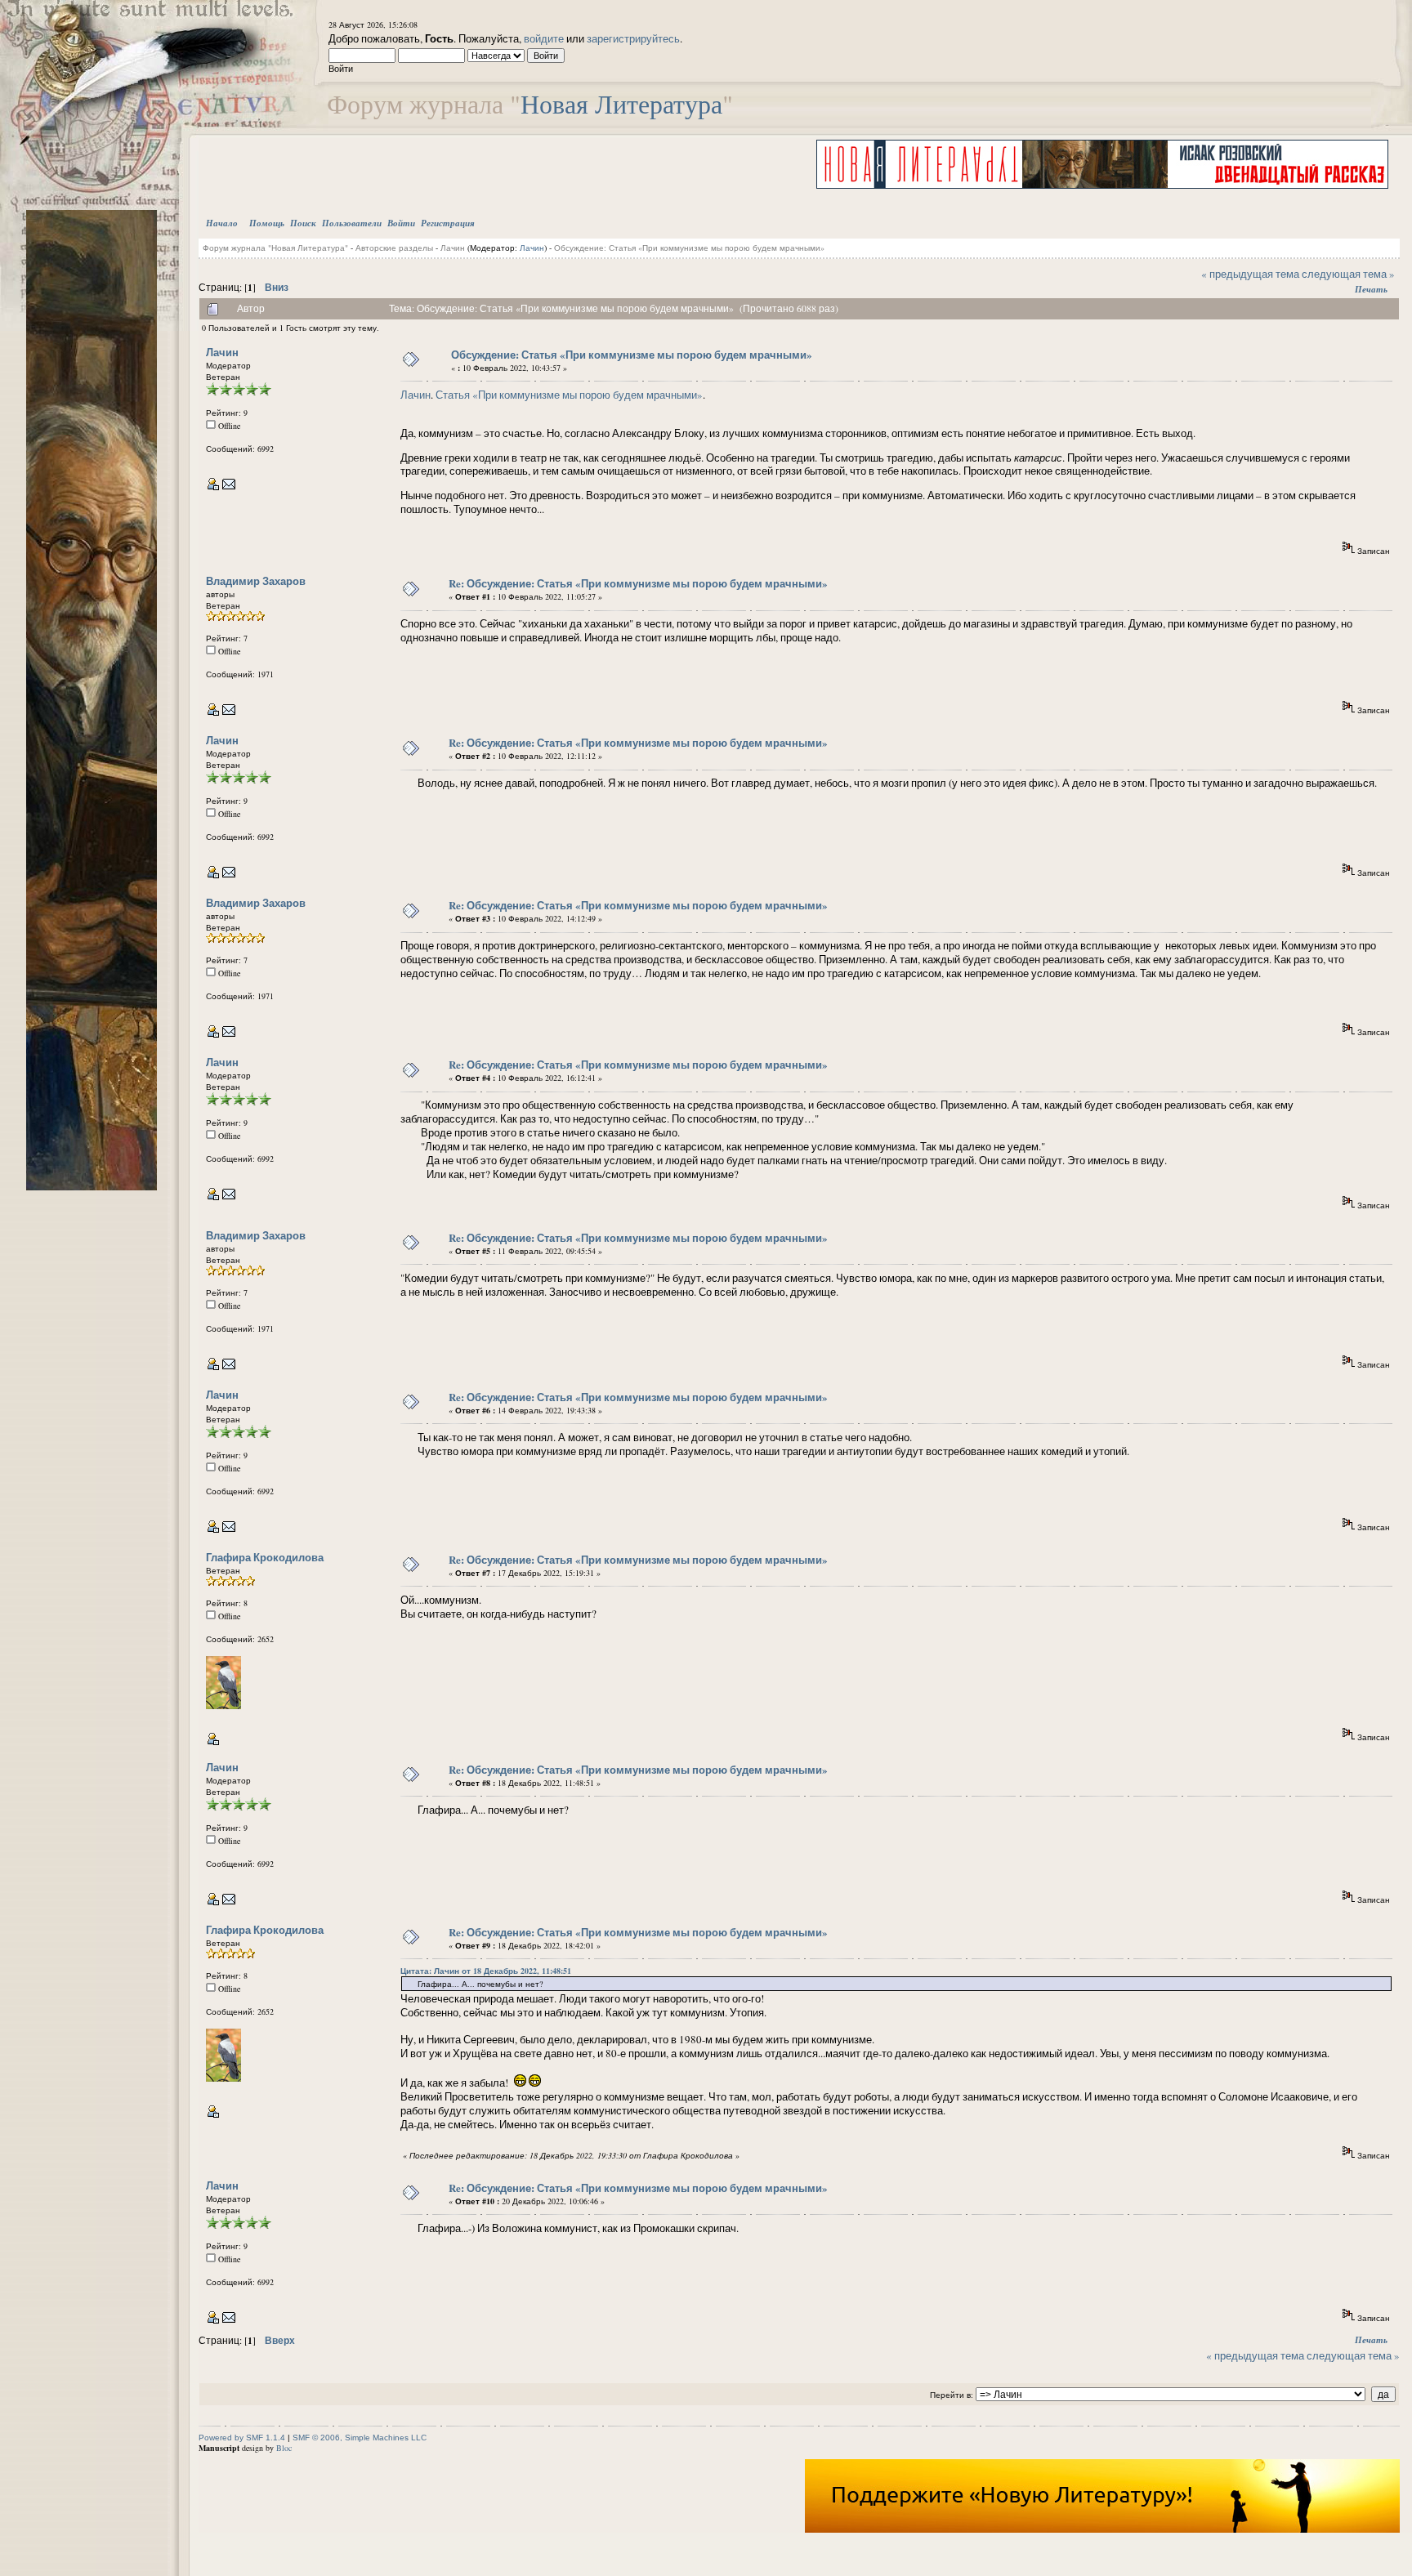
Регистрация (448, 223)
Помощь (267, 223)
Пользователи (352, 223)
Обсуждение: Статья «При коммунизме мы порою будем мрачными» (689, 248)
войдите (544, 38)
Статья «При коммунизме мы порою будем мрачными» (569, 395)
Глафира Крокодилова (265, 1557)
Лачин (453, 248)
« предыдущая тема (1250, 274)
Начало (222, 223)
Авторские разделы (394, 248)
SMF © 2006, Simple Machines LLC (360, 2438)
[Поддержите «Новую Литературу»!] (1102, 2529)
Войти (401, 223)
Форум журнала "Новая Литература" (275, 248)
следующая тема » (1348, 274)
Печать (1371, 289)
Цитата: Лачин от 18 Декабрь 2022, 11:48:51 (486, 1971)
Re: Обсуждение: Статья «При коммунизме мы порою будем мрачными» (638, 583)
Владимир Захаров (256, 580)
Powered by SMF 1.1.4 (242, 2438)
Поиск (303, 223)
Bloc (284, 2448)
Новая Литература (621, 103)
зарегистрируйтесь (633, 38)
